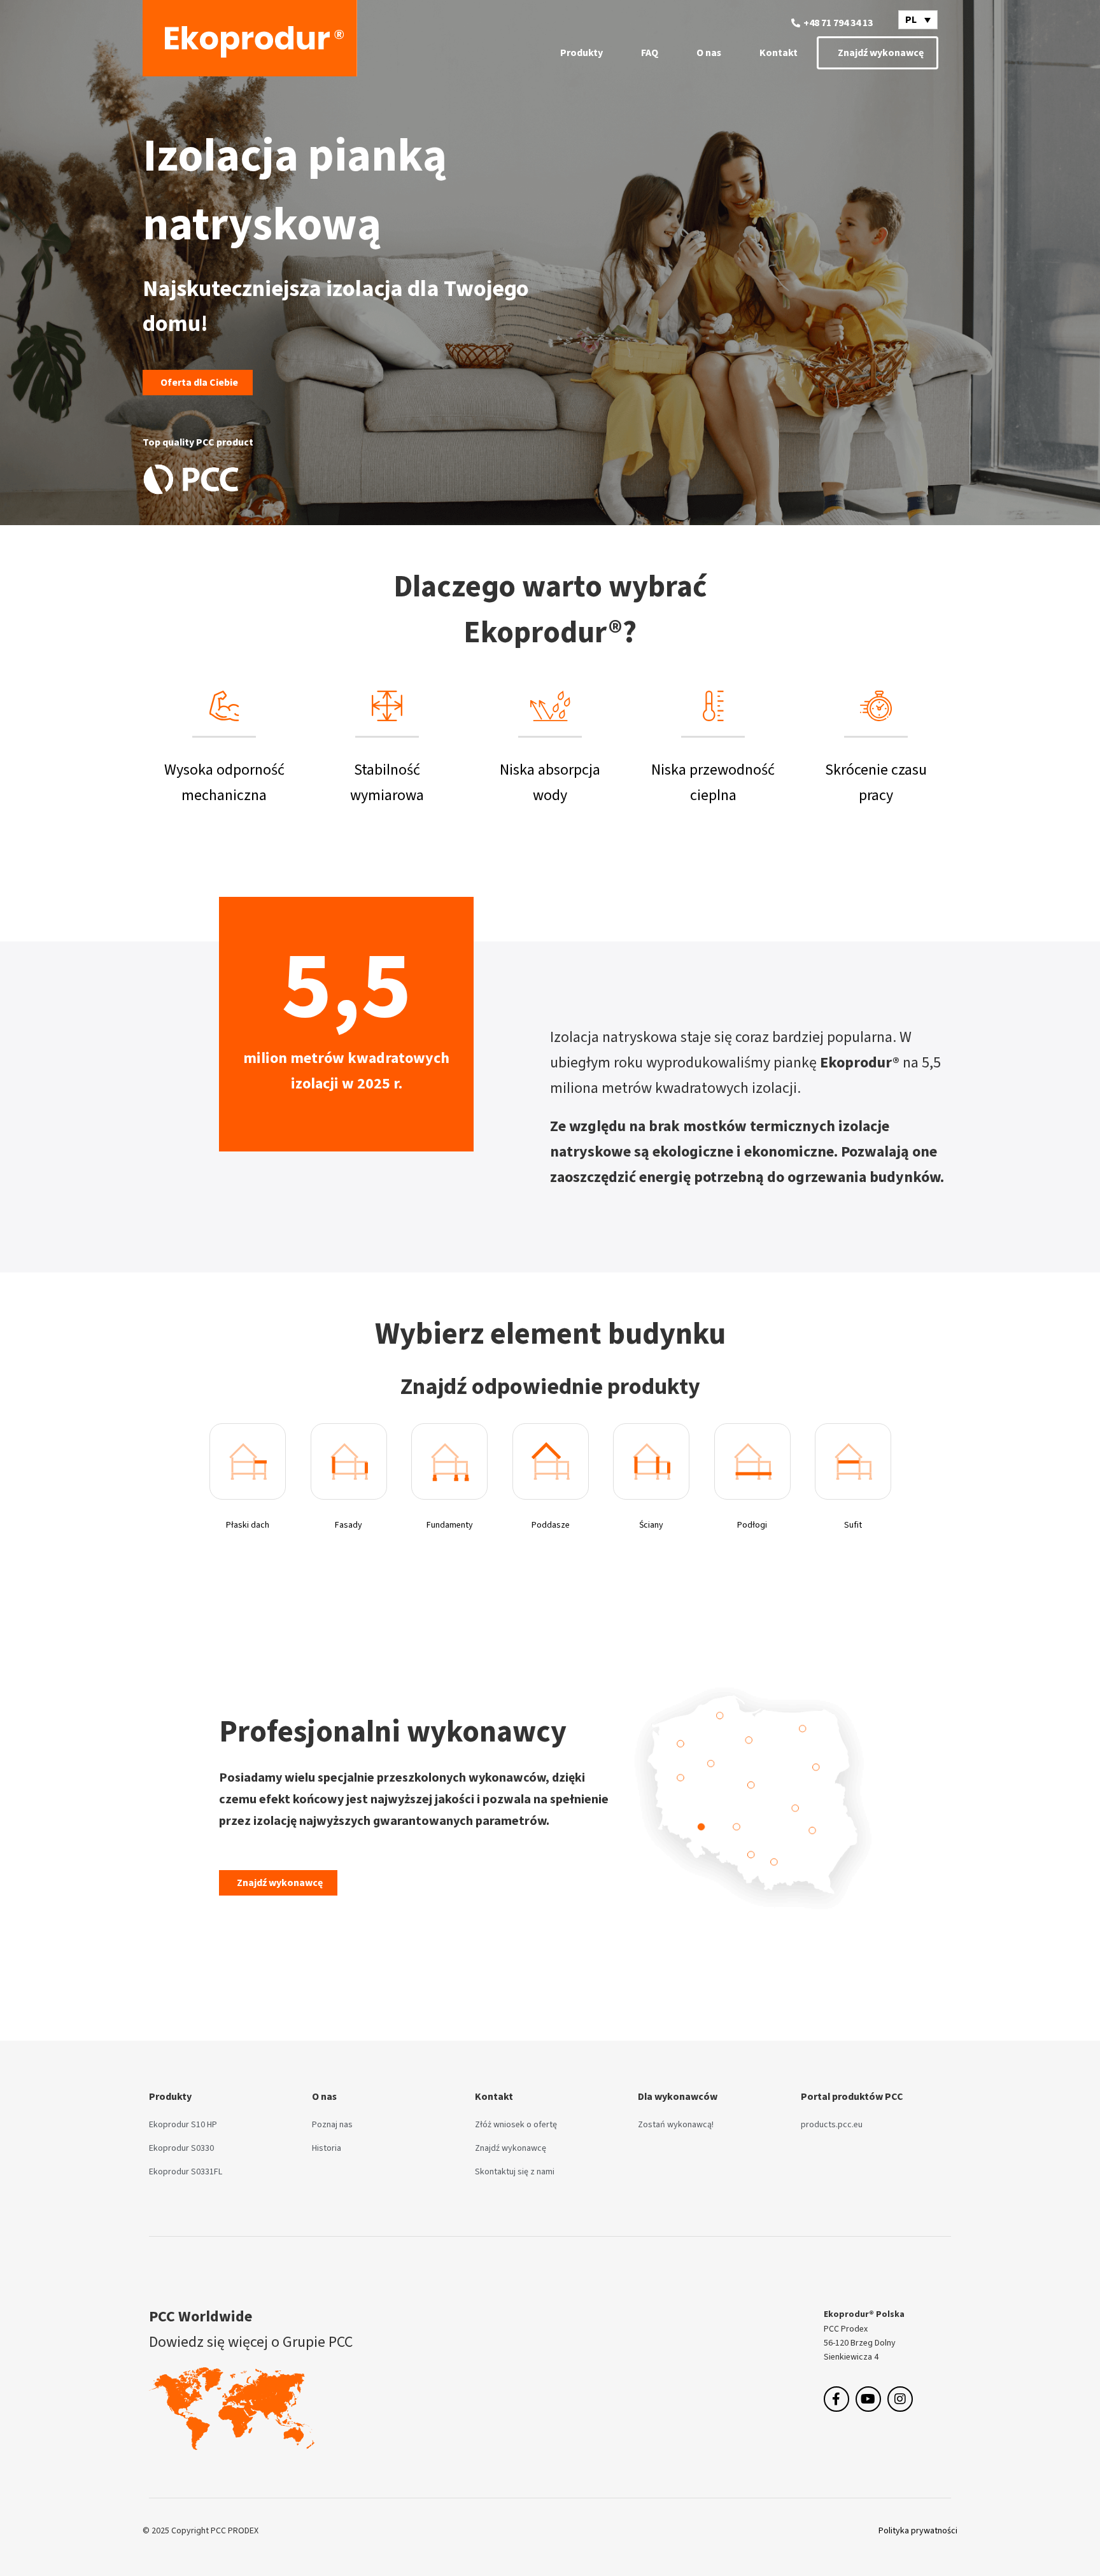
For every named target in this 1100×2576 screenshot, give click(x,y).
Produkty (582, 53)
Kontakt (779, 53)
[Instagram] (900, 2399)
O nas (709, 53)
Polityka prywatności (918, 2530)
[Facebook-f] (836, 2399)
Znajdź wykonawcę (881, 53)
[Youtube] (868, 2399)
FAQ (650, 53)
